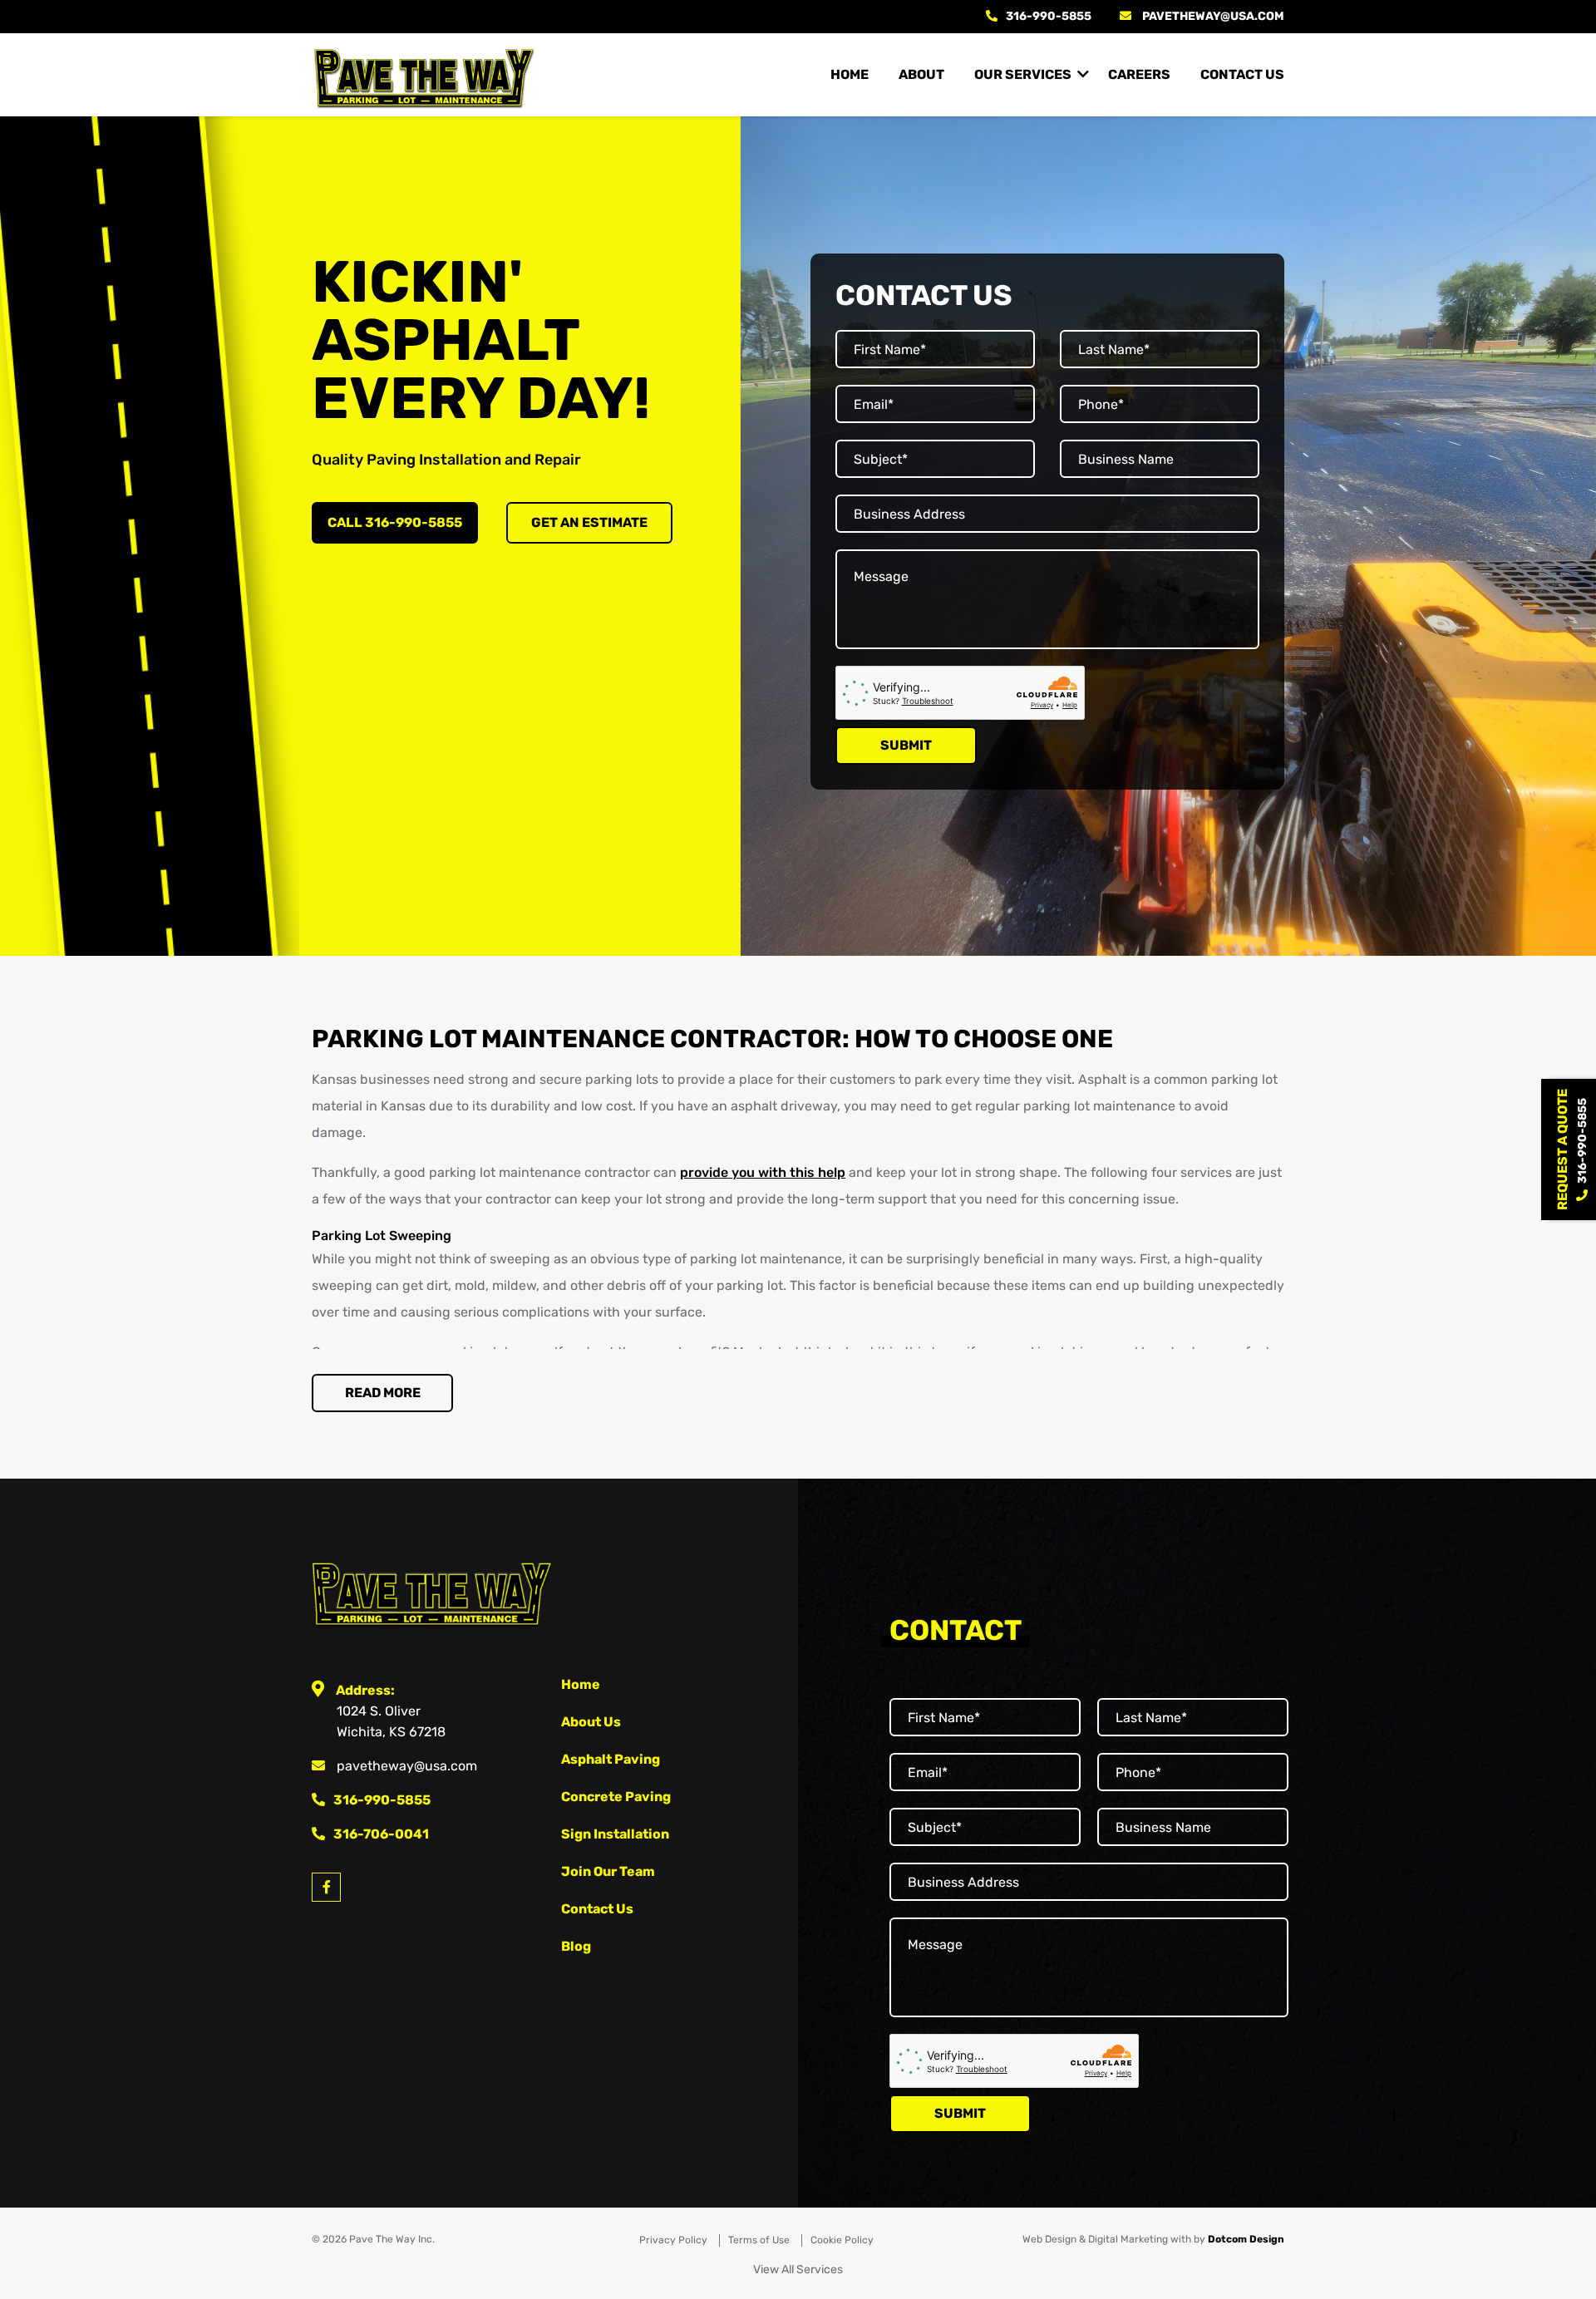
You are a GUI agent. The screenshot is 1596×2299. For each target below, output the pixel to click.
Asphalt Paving (611, 1759)
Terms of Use (759, 2240)
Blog (576, 1946)
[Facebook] (326, 1887)
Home (850, 74)
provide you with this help (763, 1172)
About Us (591, 1722)
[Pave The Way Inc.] (424, 75)
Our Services (1023, 74)
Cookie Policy (842, 2240)
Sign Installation (615, 1834)
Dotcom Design (1246, 2239)
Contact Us (1242, 74)
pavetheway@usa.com (1213, 16)
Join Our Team (608, 1871)
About (921, 74)
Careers (1139, 74)
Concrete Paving (616, 1797)
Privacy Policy (673, 2240)
